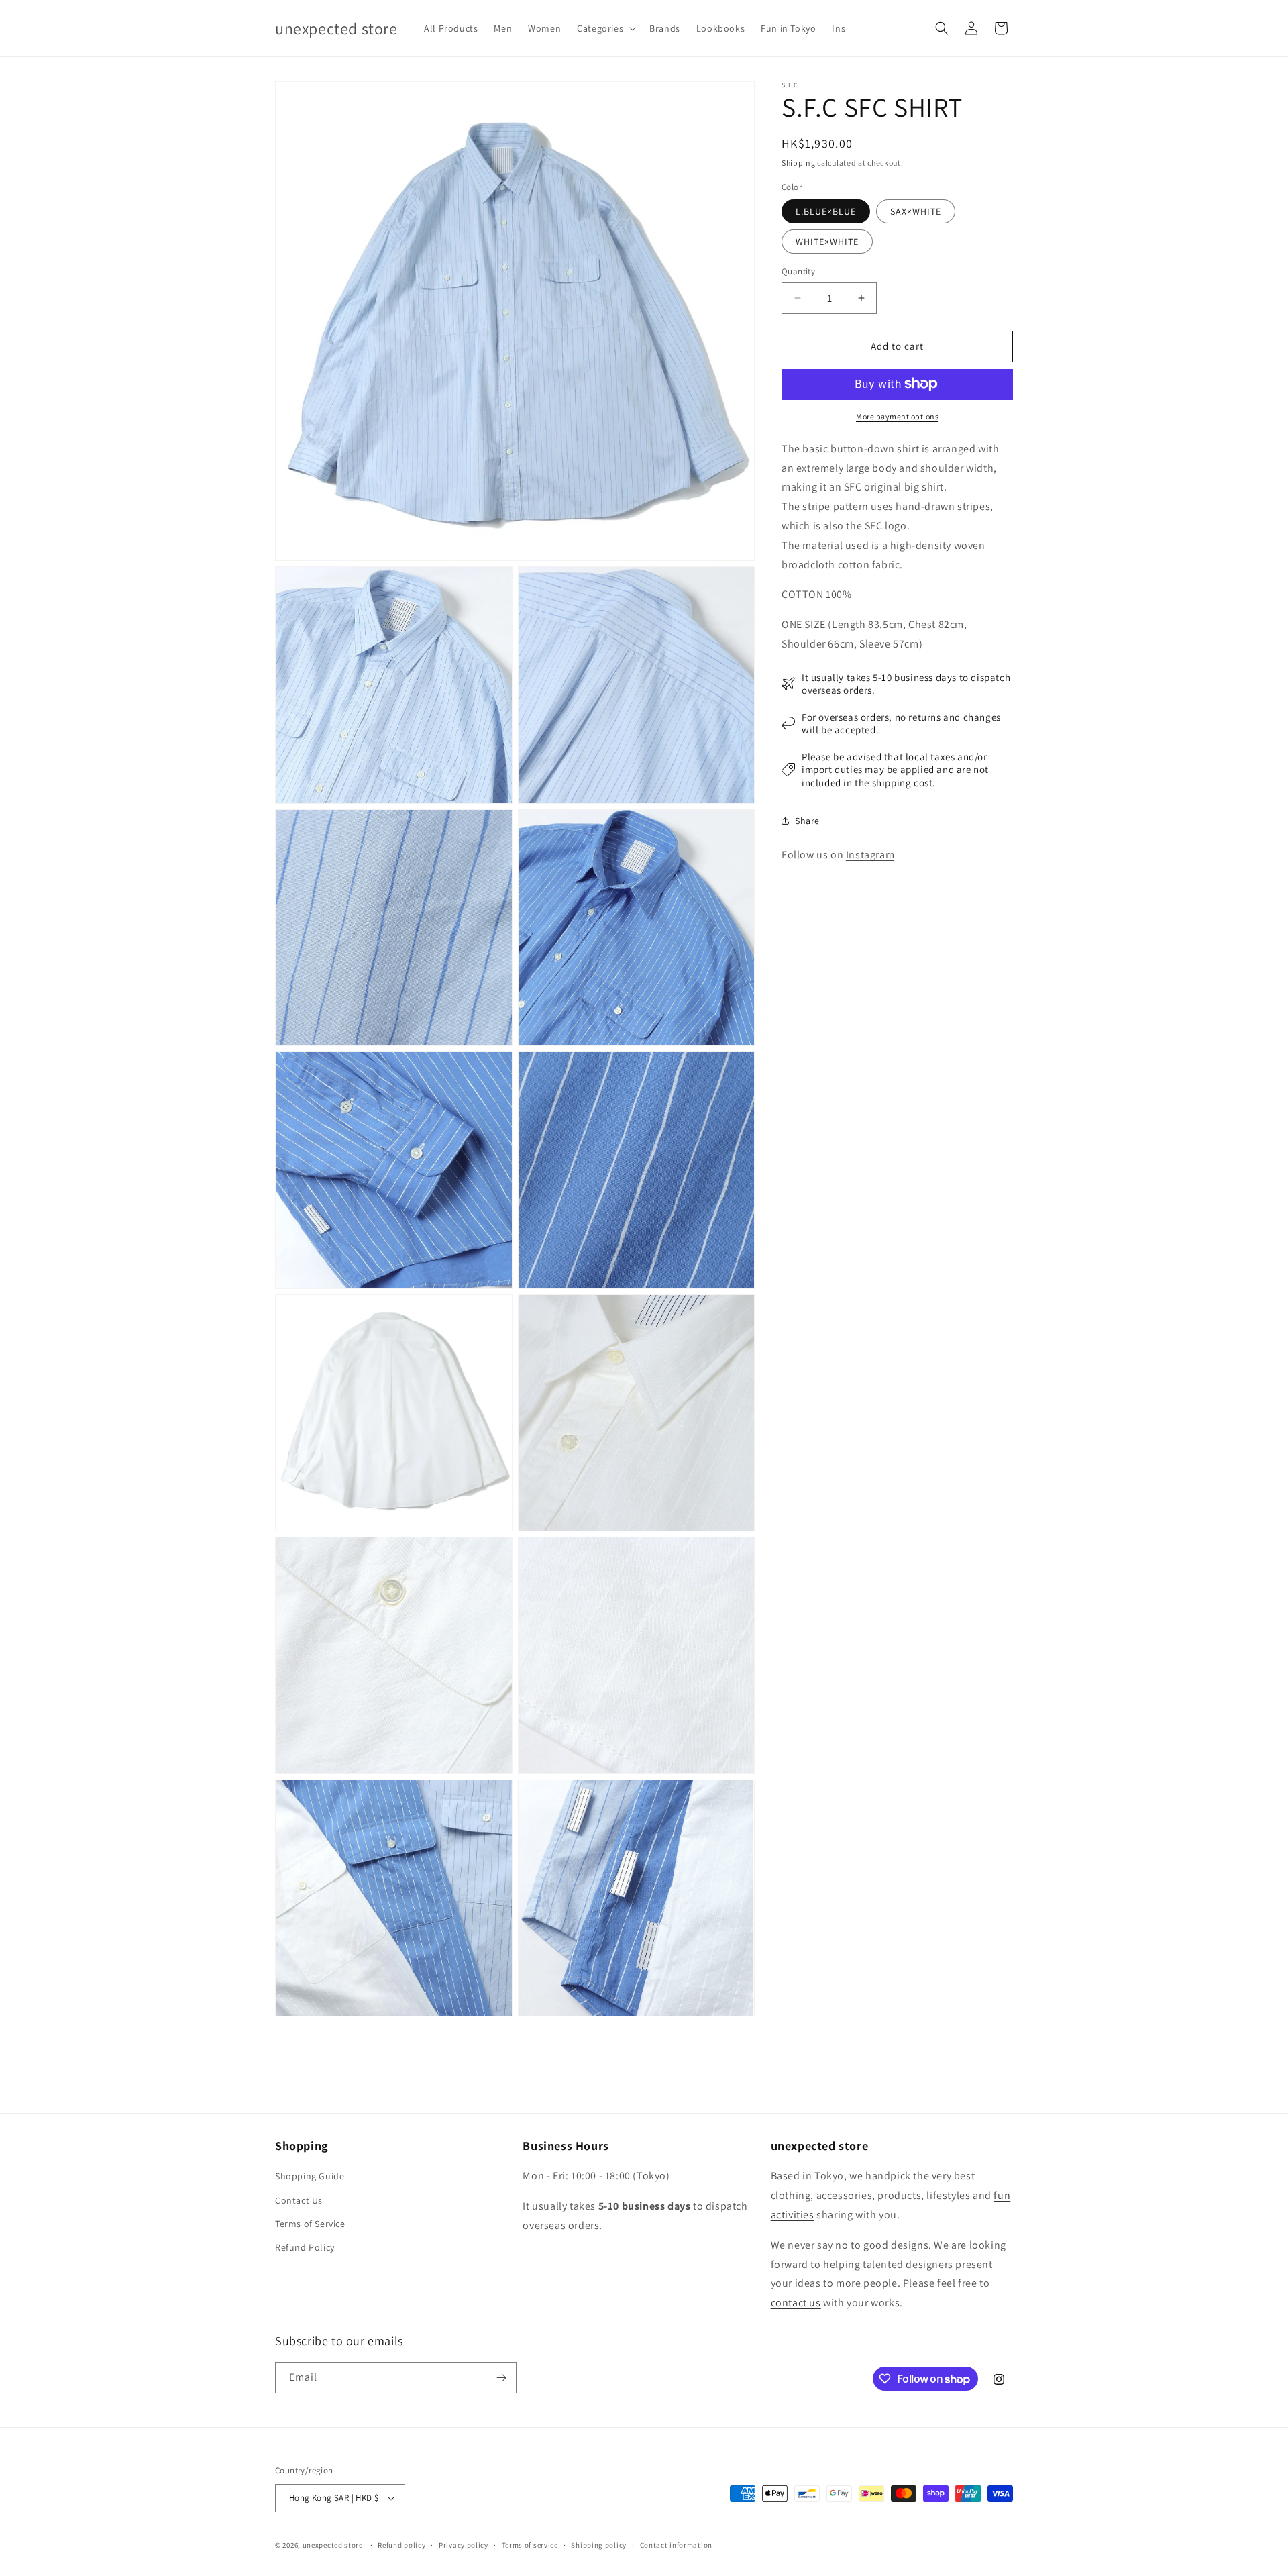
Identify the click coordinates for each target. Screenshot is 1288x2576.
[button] (605, 28)
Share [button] (807, 820)
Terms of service (530, 2545)
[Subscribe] (501, 2378)
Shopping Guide (310, 2176)
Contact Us (299, 2200)
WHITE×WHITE (827, 242)
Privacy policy (464, 2545)
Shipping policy (599, 2545)
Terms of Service (310, 2224)
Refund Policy (305, 2247)
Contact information (676, 2545)
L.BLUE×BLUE (826, 211)
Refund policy (401, 2545)
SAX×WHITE (916, 211)
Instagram (870, 855)
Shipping (799, 163)
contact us (796, 2303)
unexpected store (333, 2545)
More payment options (897, 416)
